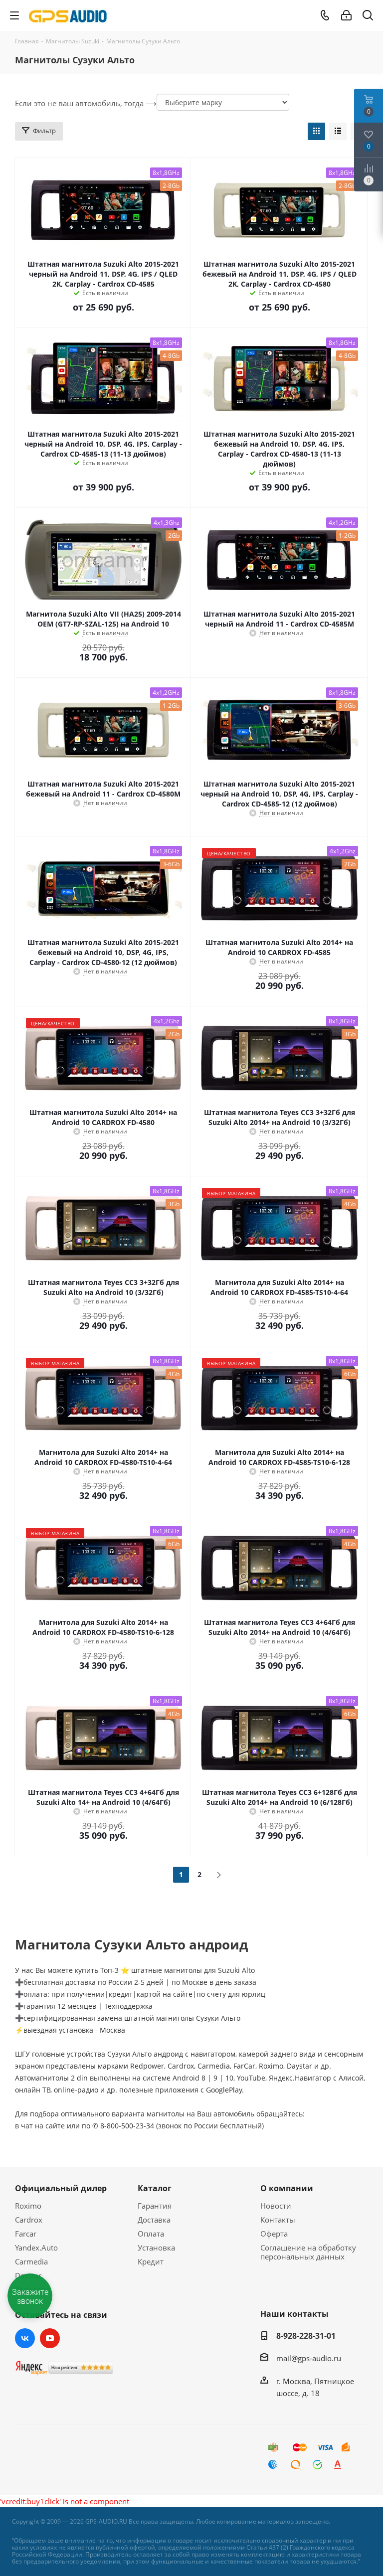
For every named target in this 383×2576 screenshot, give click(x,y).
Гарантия (155, 2206)
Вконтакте (25, 2338)
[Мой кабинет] (346, 15)
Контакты (278, 2220)
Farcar (26, 2234)
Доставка (154, 2220)
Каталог (155, 2188)
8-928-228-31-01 (306, 2336)
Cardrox (29, 2220)
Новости (276, 2206)
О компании (287, 2188)
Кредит (151, 2261)
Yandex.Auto (36, 2248)
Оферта (274, 2234)
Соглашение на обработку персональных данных (308, 2252)
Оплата (151, 2234)
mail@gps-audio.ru (309, 2358)
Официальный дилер (61, 2188)
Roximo (28, 2206)
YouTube (50, 2338)
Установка (156, 2248)
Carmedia (31, 2261)
